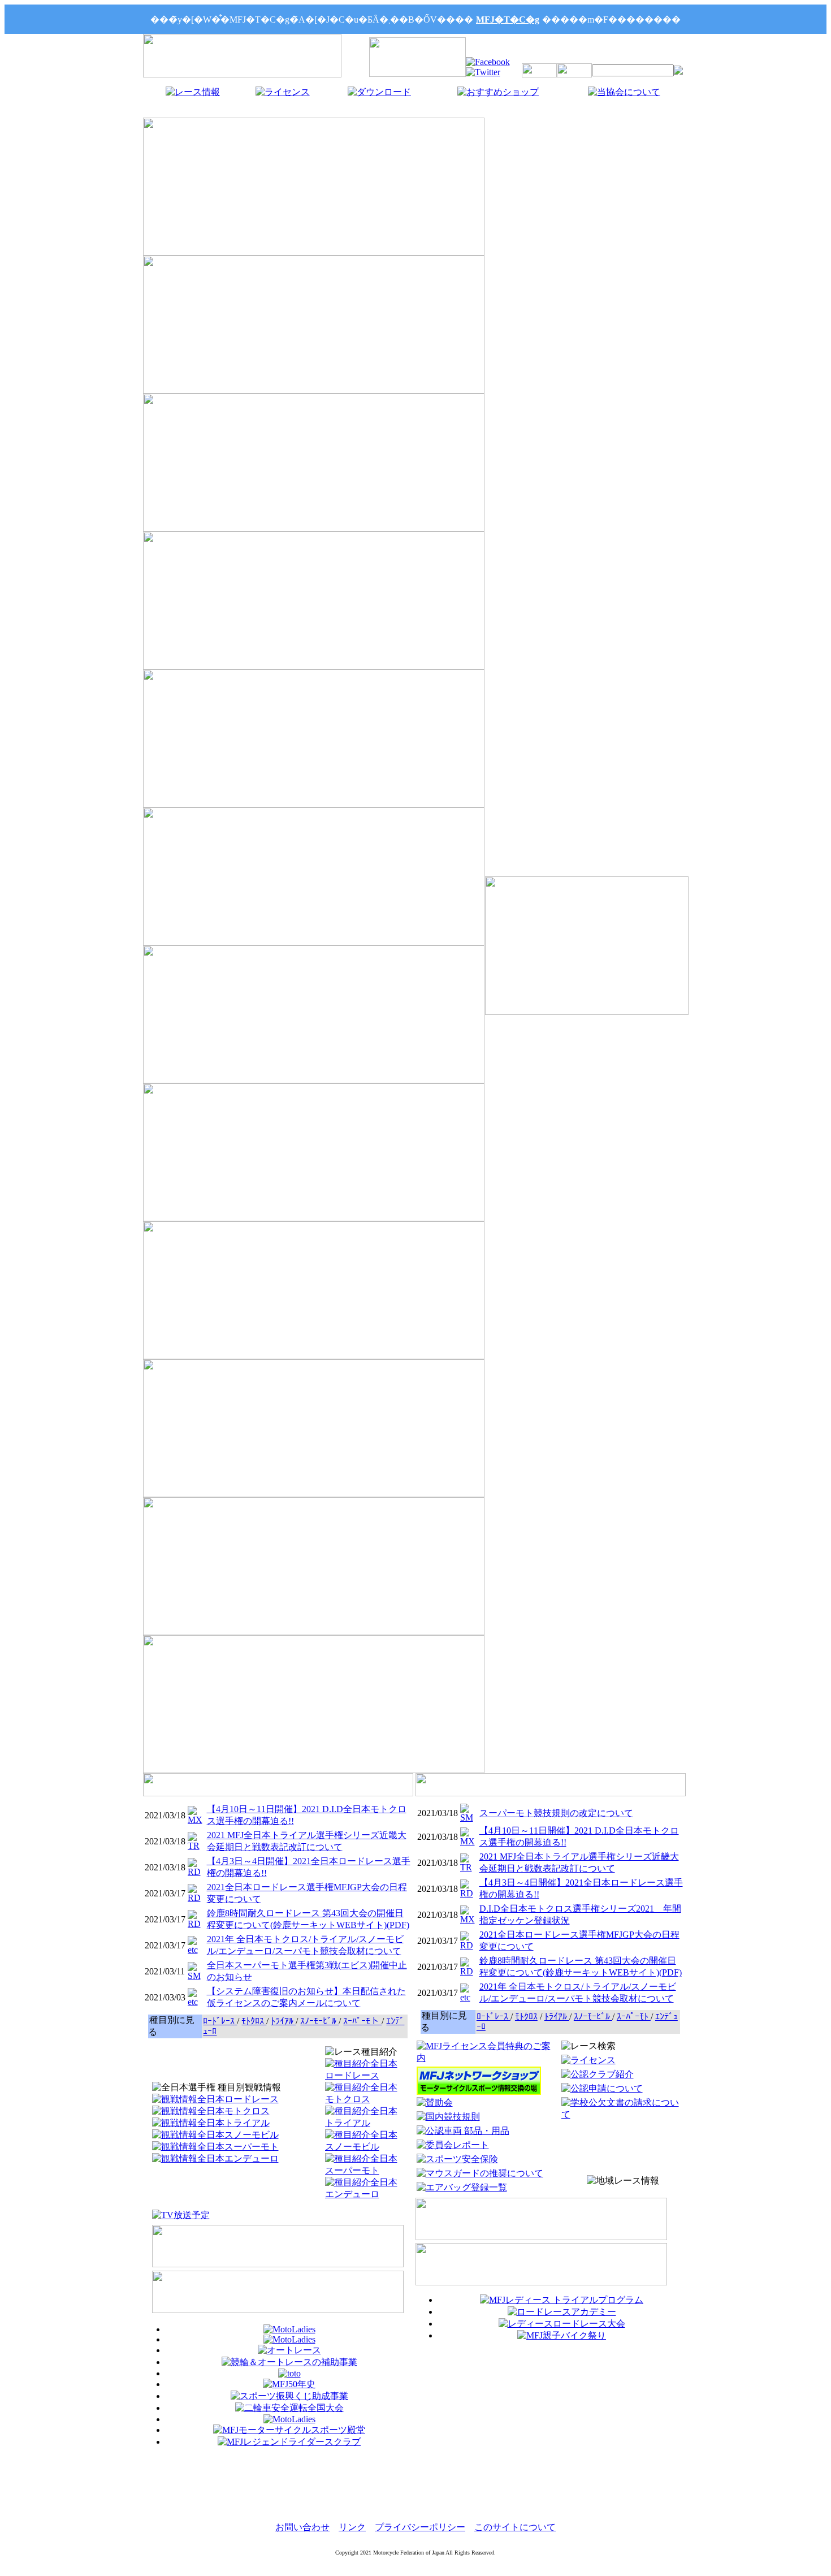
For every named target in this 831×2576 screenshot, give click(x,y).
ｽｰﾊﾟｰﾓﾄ (634, 2017)
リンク (352, 2527)
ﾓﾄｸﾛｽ (254, 2021)
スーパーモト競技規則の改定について (556, 1813)
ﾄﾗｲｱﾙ (283, 2021)
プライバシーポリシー (420, 2527)
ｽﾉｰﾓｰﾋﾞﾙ (319, 2021)
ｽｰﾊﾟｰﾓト (362, 2021)
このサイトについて (515, 2527)
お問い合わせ (302, 2527)
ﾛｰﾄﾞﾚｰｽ (220, 2021)
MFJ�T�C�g (508, 20)
